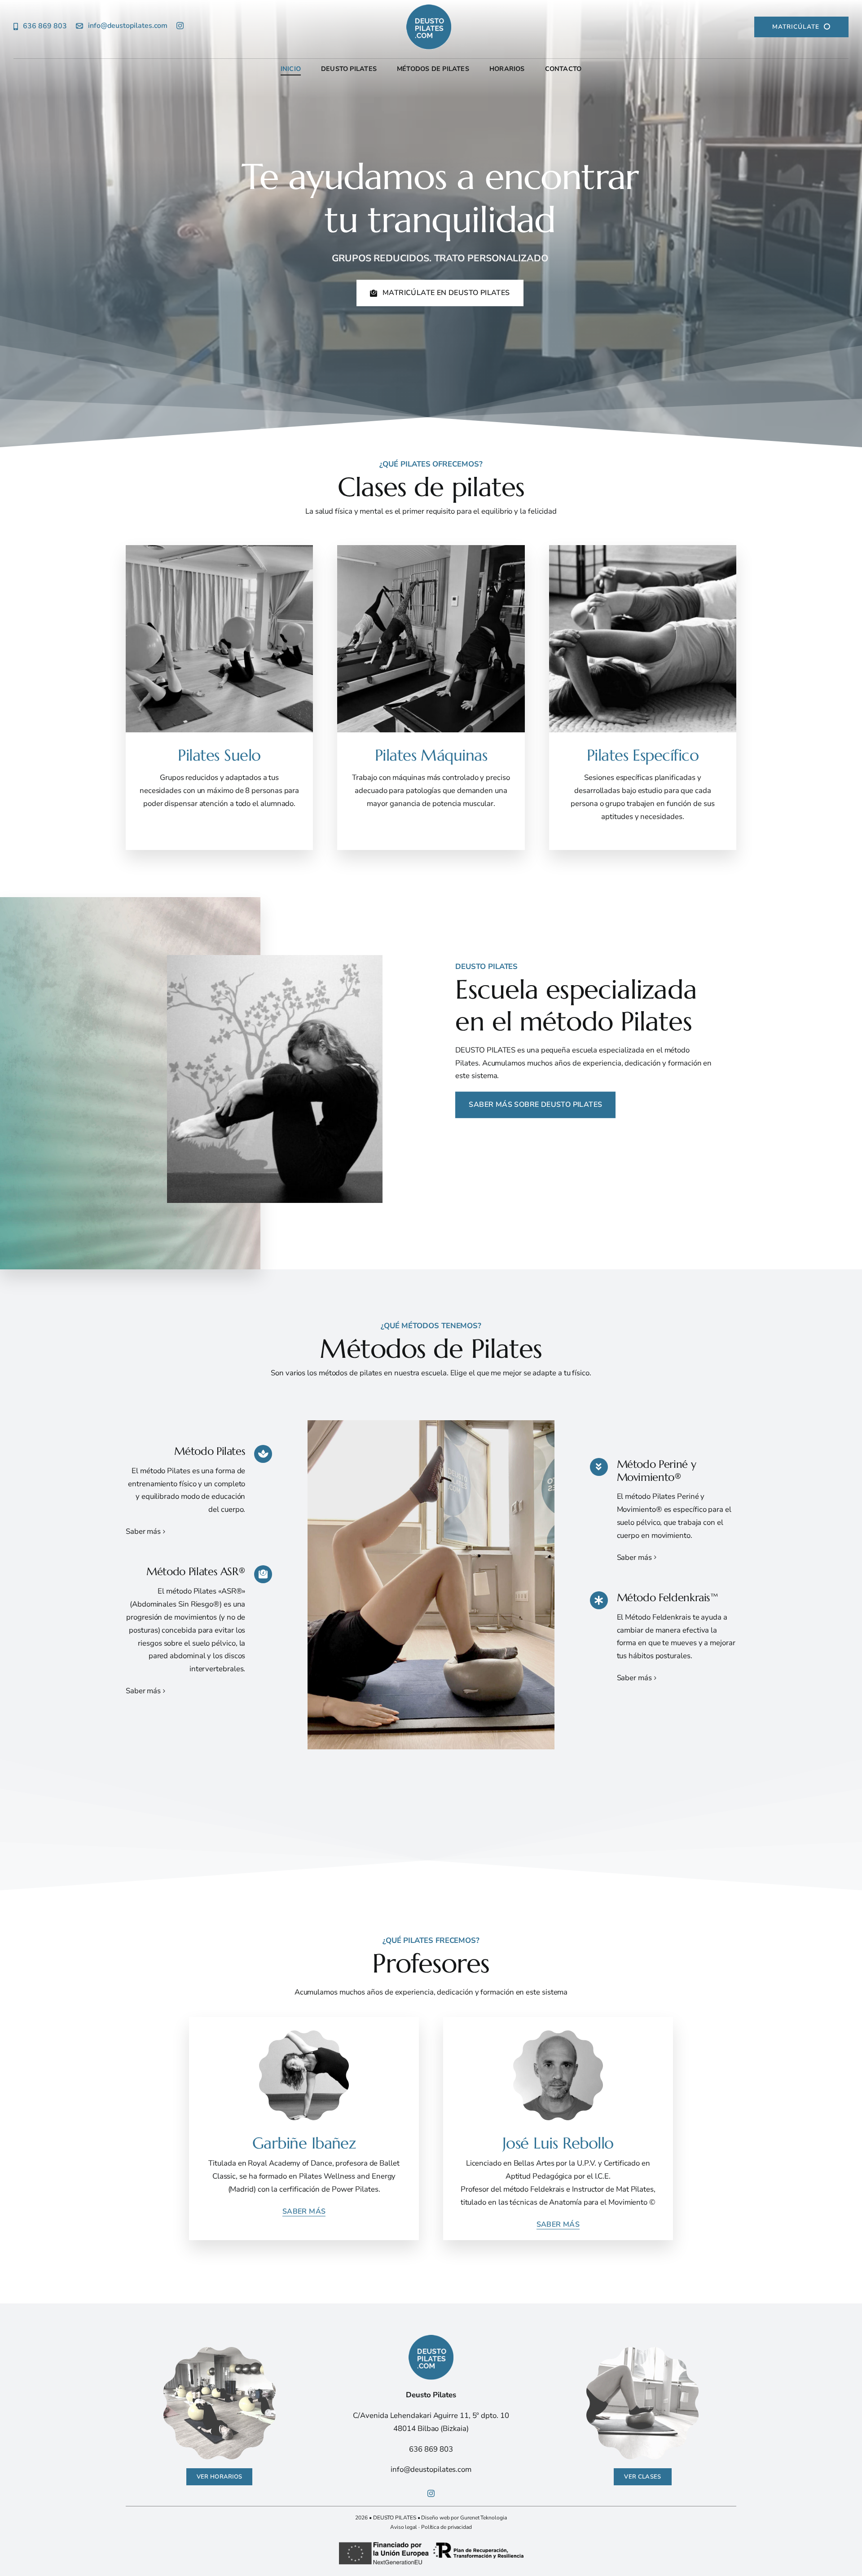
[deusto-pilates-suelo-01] (220, 2350)
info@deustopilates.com (431, 2469)
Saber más (143, 1531)
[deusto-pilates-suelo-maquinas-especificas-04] (642, 2350)
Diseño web (435, 2518)
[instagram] (180, 26)
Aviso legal (404, 2527)
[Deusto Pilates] (431, 27)
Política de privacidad (446, 2527)
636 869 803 (431, 2449)
